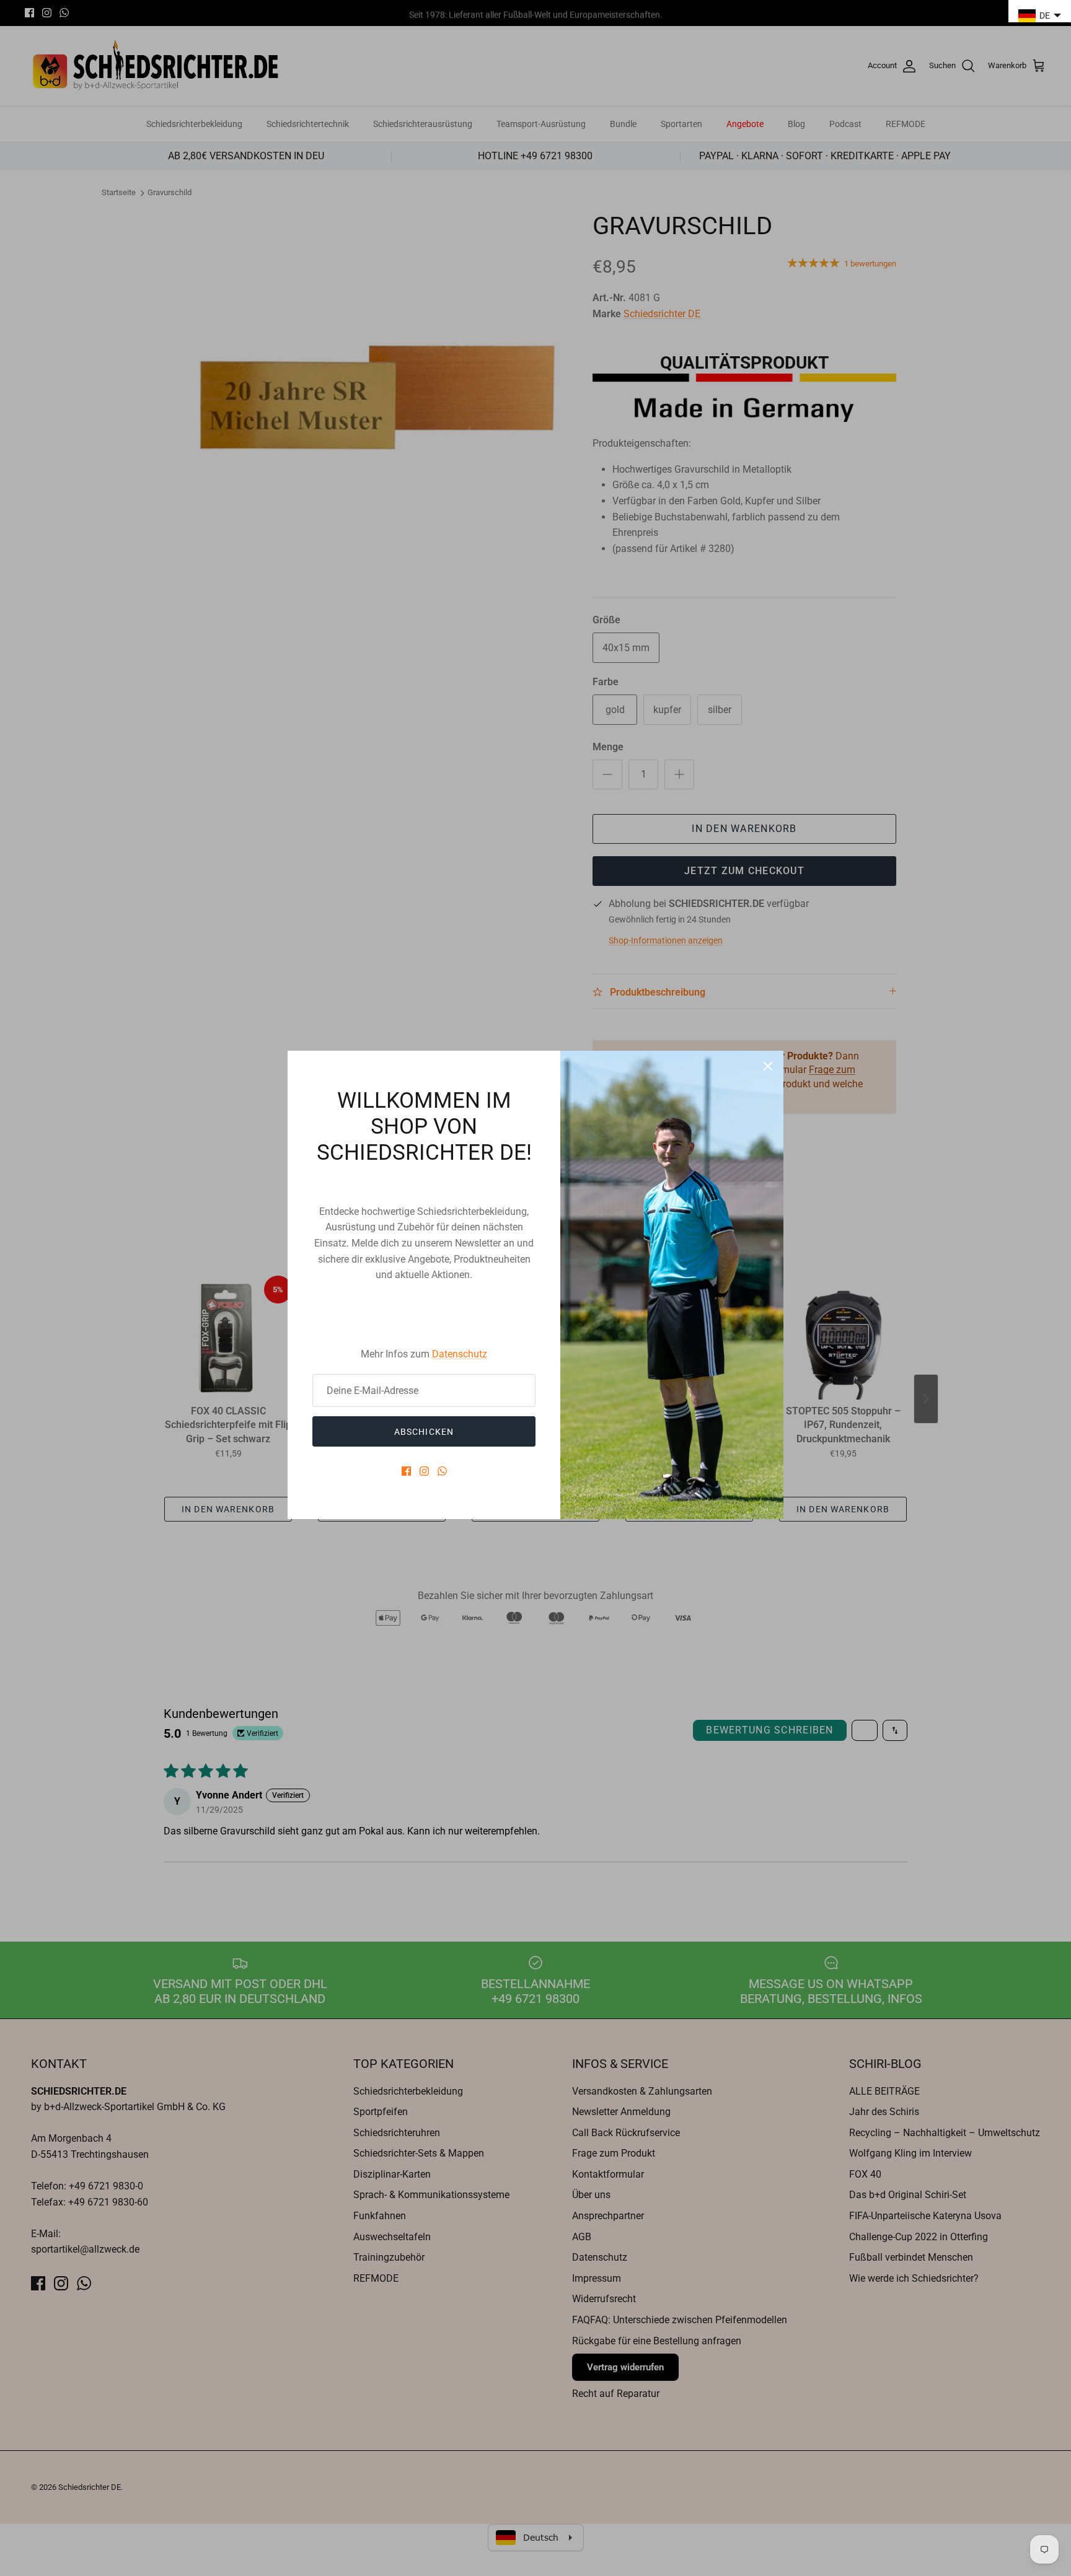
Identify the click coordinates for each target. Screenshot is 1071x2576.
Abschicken (424, 1432)
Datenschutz (460, 1354)
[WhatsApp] (442, 1471)
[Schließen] (768, 1066)
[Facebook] (406, 1471)
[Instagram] (424, 1471)
